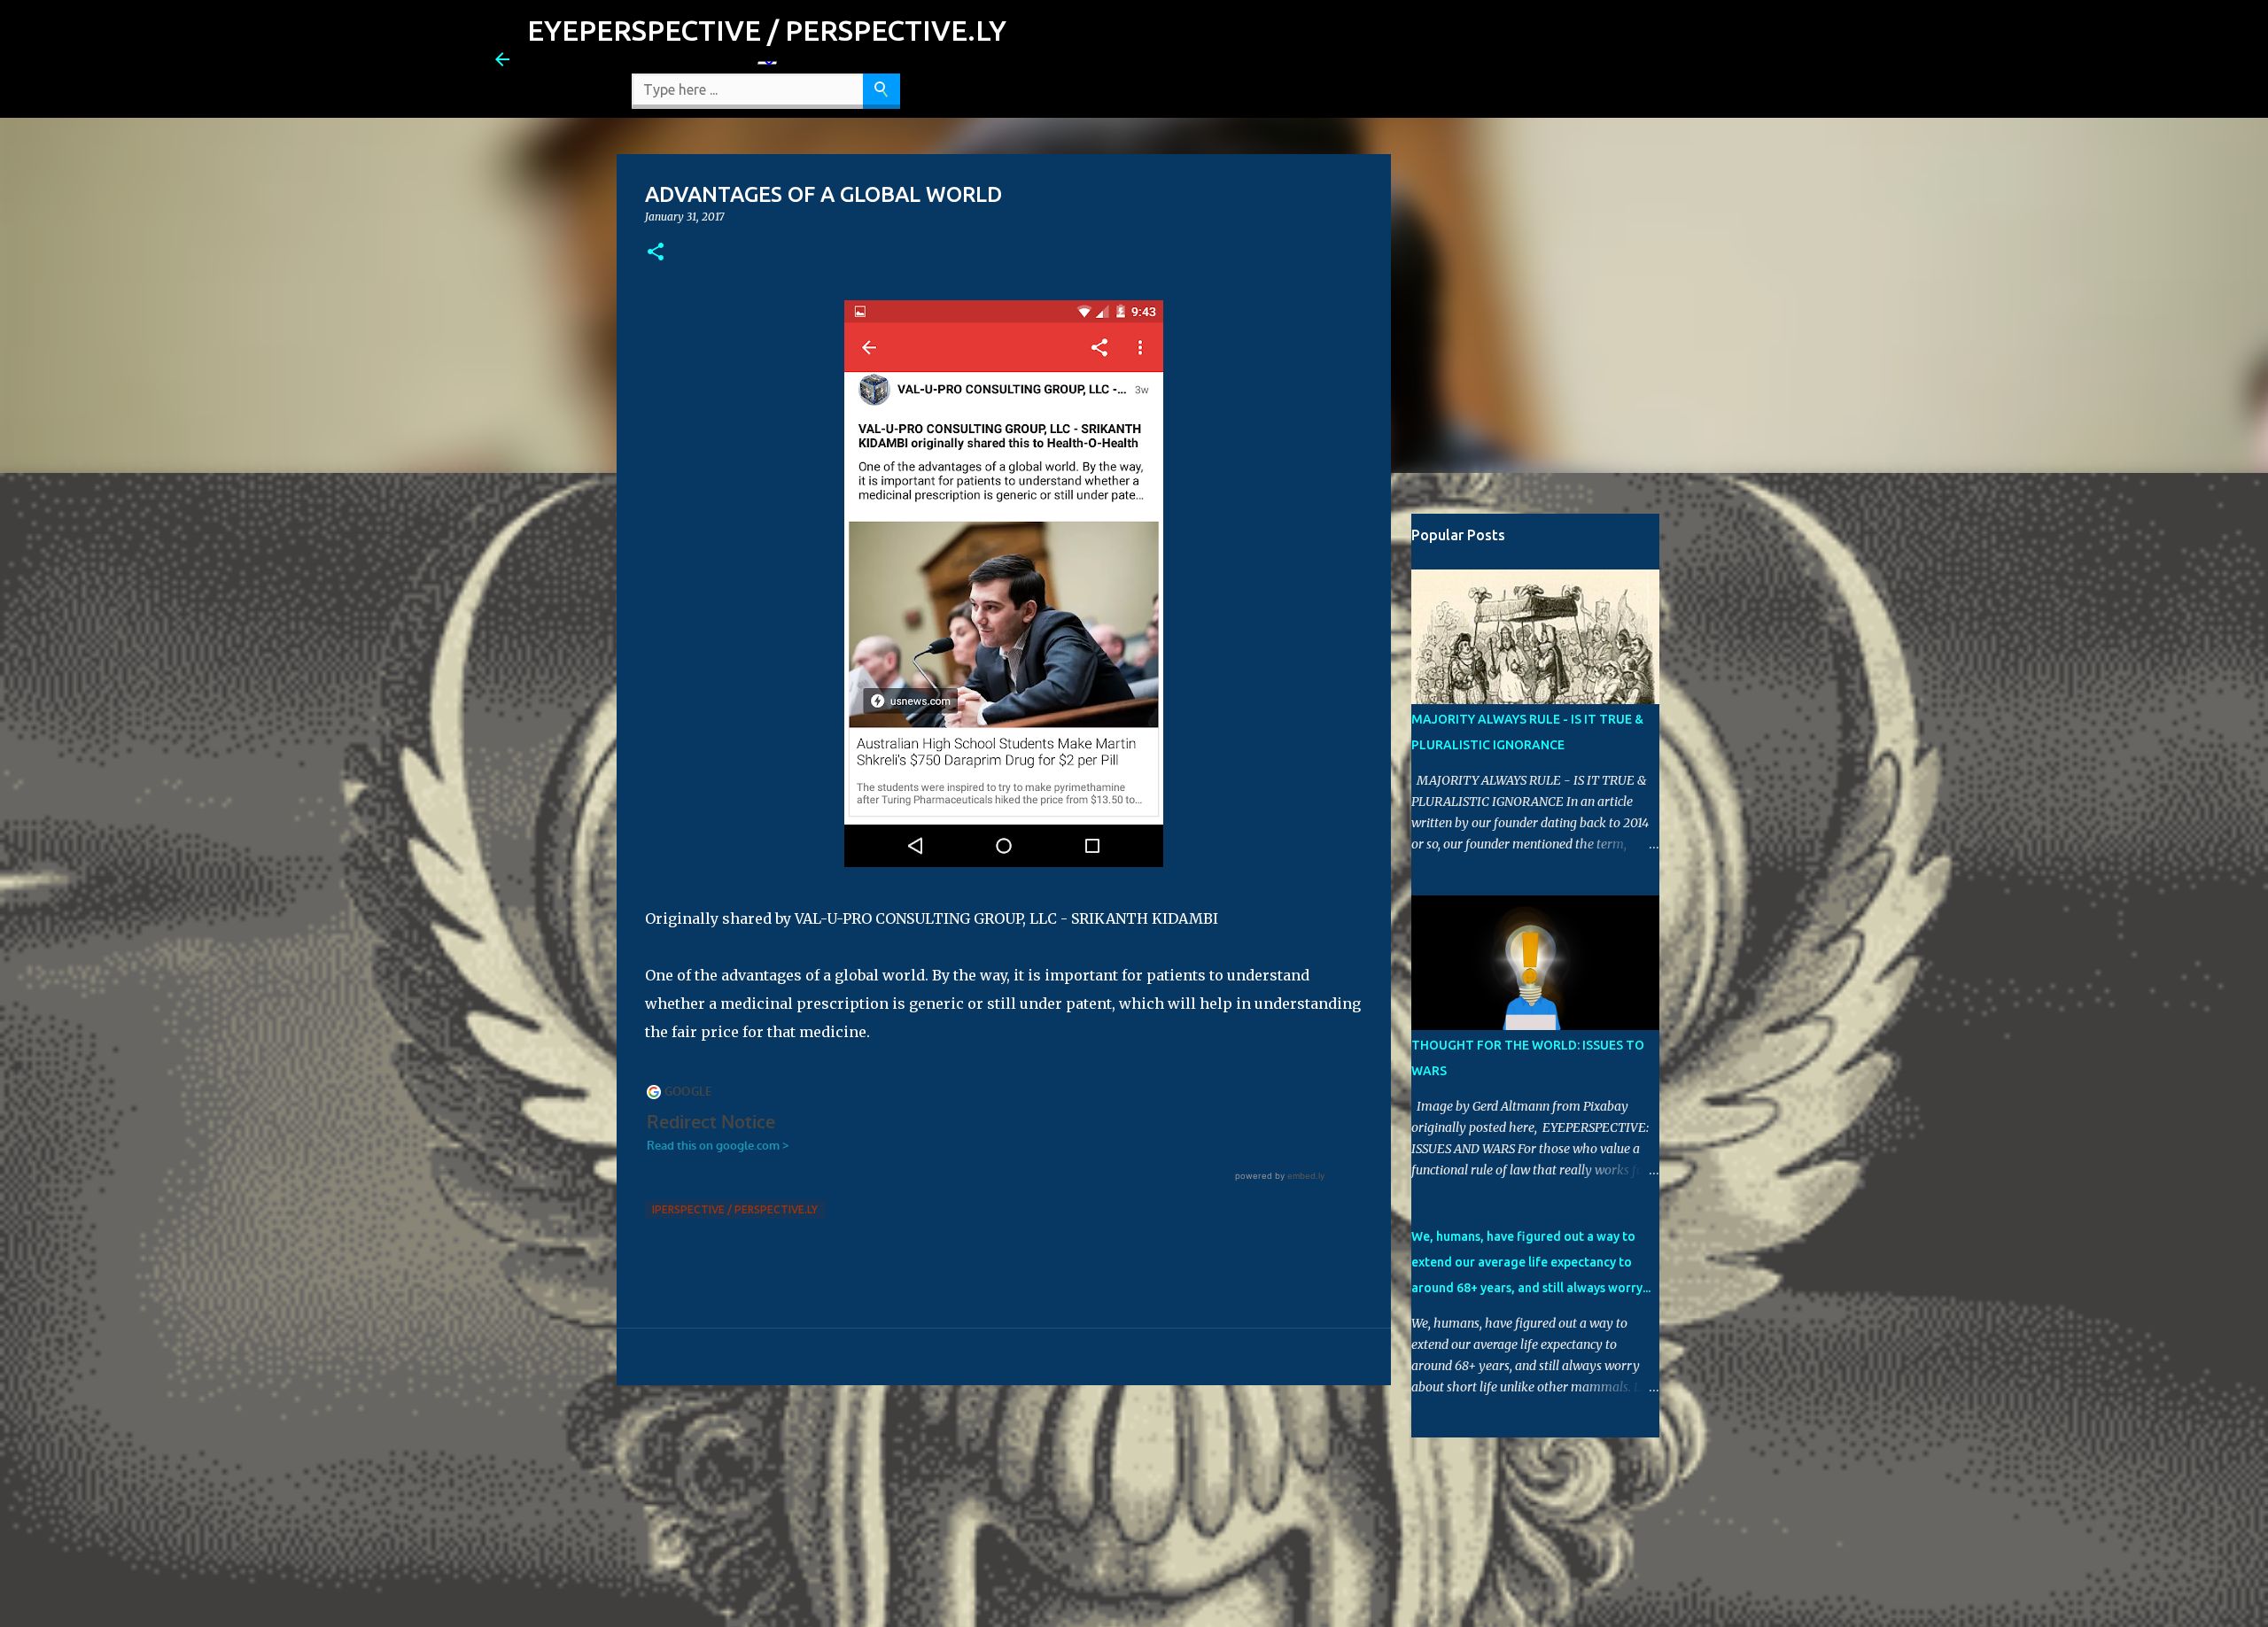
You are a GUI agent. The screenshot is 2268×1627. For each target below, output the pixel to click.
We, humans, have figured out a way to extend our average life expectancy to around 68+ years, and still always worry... (1531, 1262)
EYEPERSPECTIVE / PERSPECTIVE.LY (767, 30)
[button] (656, 253)
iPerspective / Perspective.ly (735, 1209)
